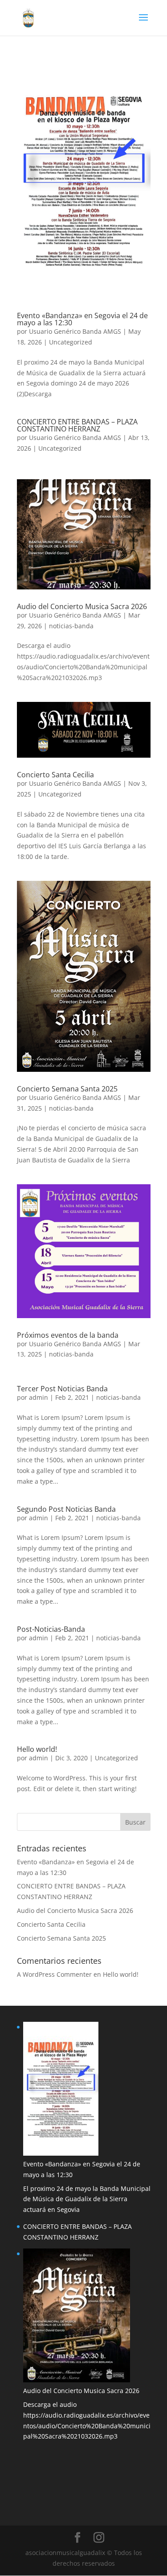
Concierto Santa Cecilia (55, 775)
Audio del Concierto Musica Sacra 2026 (82, 606)
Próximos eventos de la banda (68, 1335)
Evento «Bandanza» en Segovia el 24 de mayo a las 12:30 (82, 319)
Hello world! (37, 1749)
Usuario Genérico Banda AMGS (75, 331)
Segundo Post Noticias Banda (66, 1509)
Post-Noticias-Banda (51, 1629)
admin (39, 1397)
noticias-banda (71, 626)
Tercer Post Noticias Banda (62, 1389)
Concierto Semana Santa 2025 (67, 1089)
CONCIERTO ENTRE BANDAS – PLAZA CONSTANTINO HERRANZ (77, 425)
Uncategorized (71, 342)
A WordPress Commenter (54, 1974)
